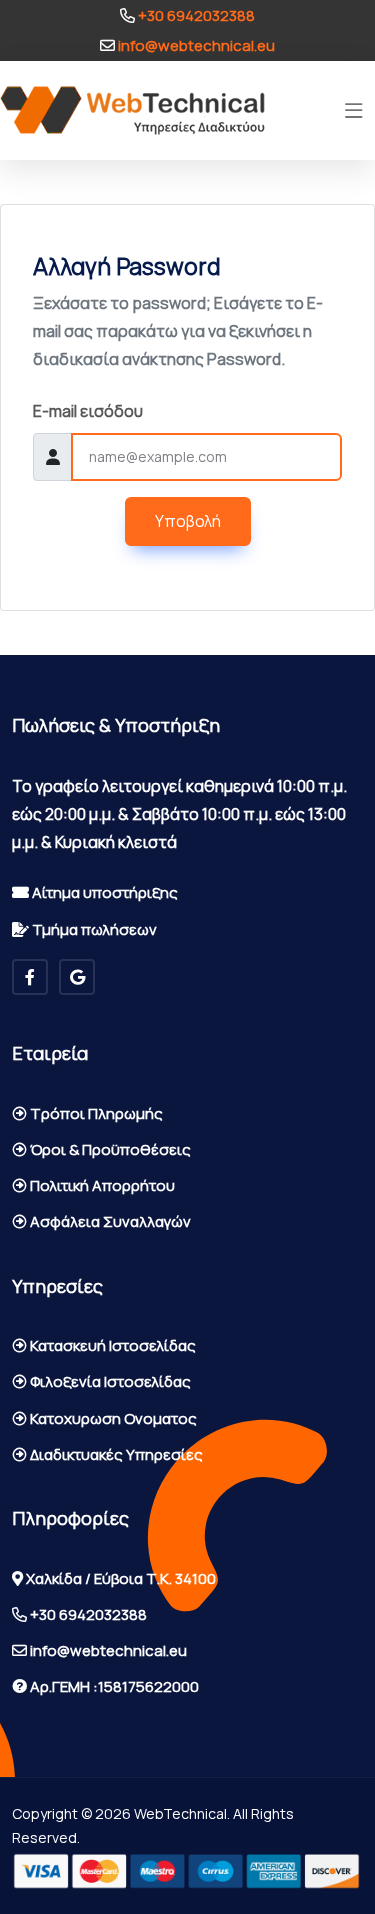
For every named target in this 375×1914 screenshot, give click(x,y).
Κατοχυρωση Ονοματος (112, 1418)
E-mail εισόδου (88, 411)
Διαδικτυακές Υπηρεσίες (115, 1454)
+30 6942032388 (195, 15)
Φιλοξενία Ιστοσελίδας (109, 1381)
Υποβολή (188, 521)
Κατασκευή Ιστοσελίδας (111, 1345)
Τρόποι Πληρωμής (95, 1113)
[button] (354, 111)
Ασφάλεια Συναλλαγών (109, 1221)
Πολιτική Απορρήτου (101, 1185)
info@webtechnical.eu (195, 45)
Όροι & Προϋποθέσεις (109, 1149)
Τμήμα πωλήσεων (93, 929)
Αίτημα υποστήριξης (103, 892)
